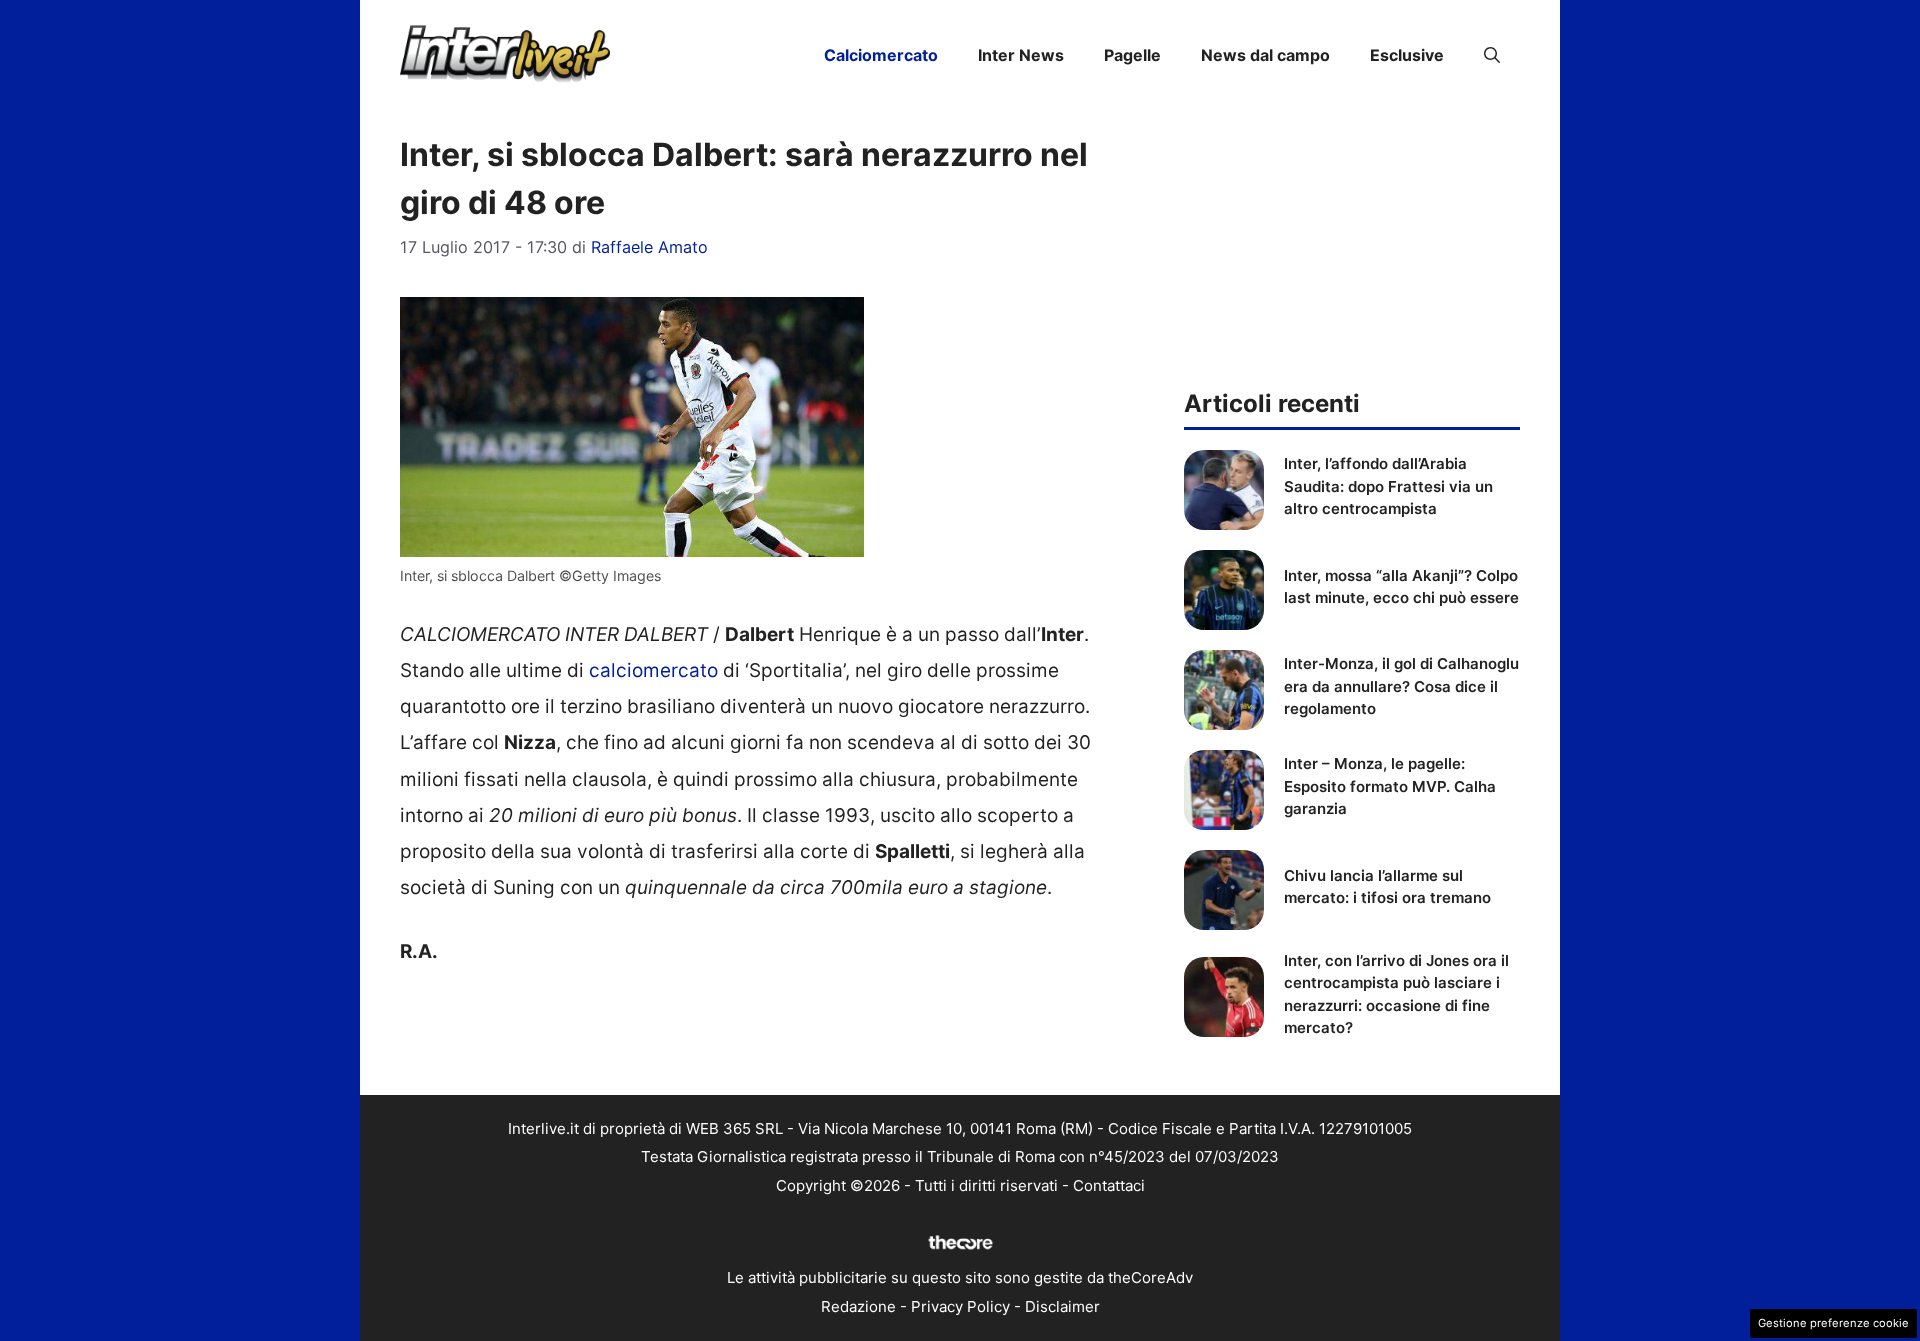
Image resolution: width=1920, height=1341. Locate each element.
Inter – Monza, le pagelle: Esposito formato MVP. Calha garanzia (1390, 786)
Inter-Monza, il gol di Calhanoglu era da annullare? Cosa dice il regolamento (1401, 686)
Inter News (1021, 55)
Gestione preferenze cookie (1833, 1323)
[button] (1492, 55)
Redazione (858, 1306)
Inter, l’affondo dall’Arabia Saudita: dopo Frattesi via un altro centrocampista (1388, 486)
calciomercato (653, 670)
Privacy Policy (960, 1306)
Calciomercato (881, 55)
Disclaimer (1062, 1306)
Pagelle (1132, 55)
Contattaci (1109, 1185)
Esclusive (1407, 55)
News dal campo (1265, 55)
